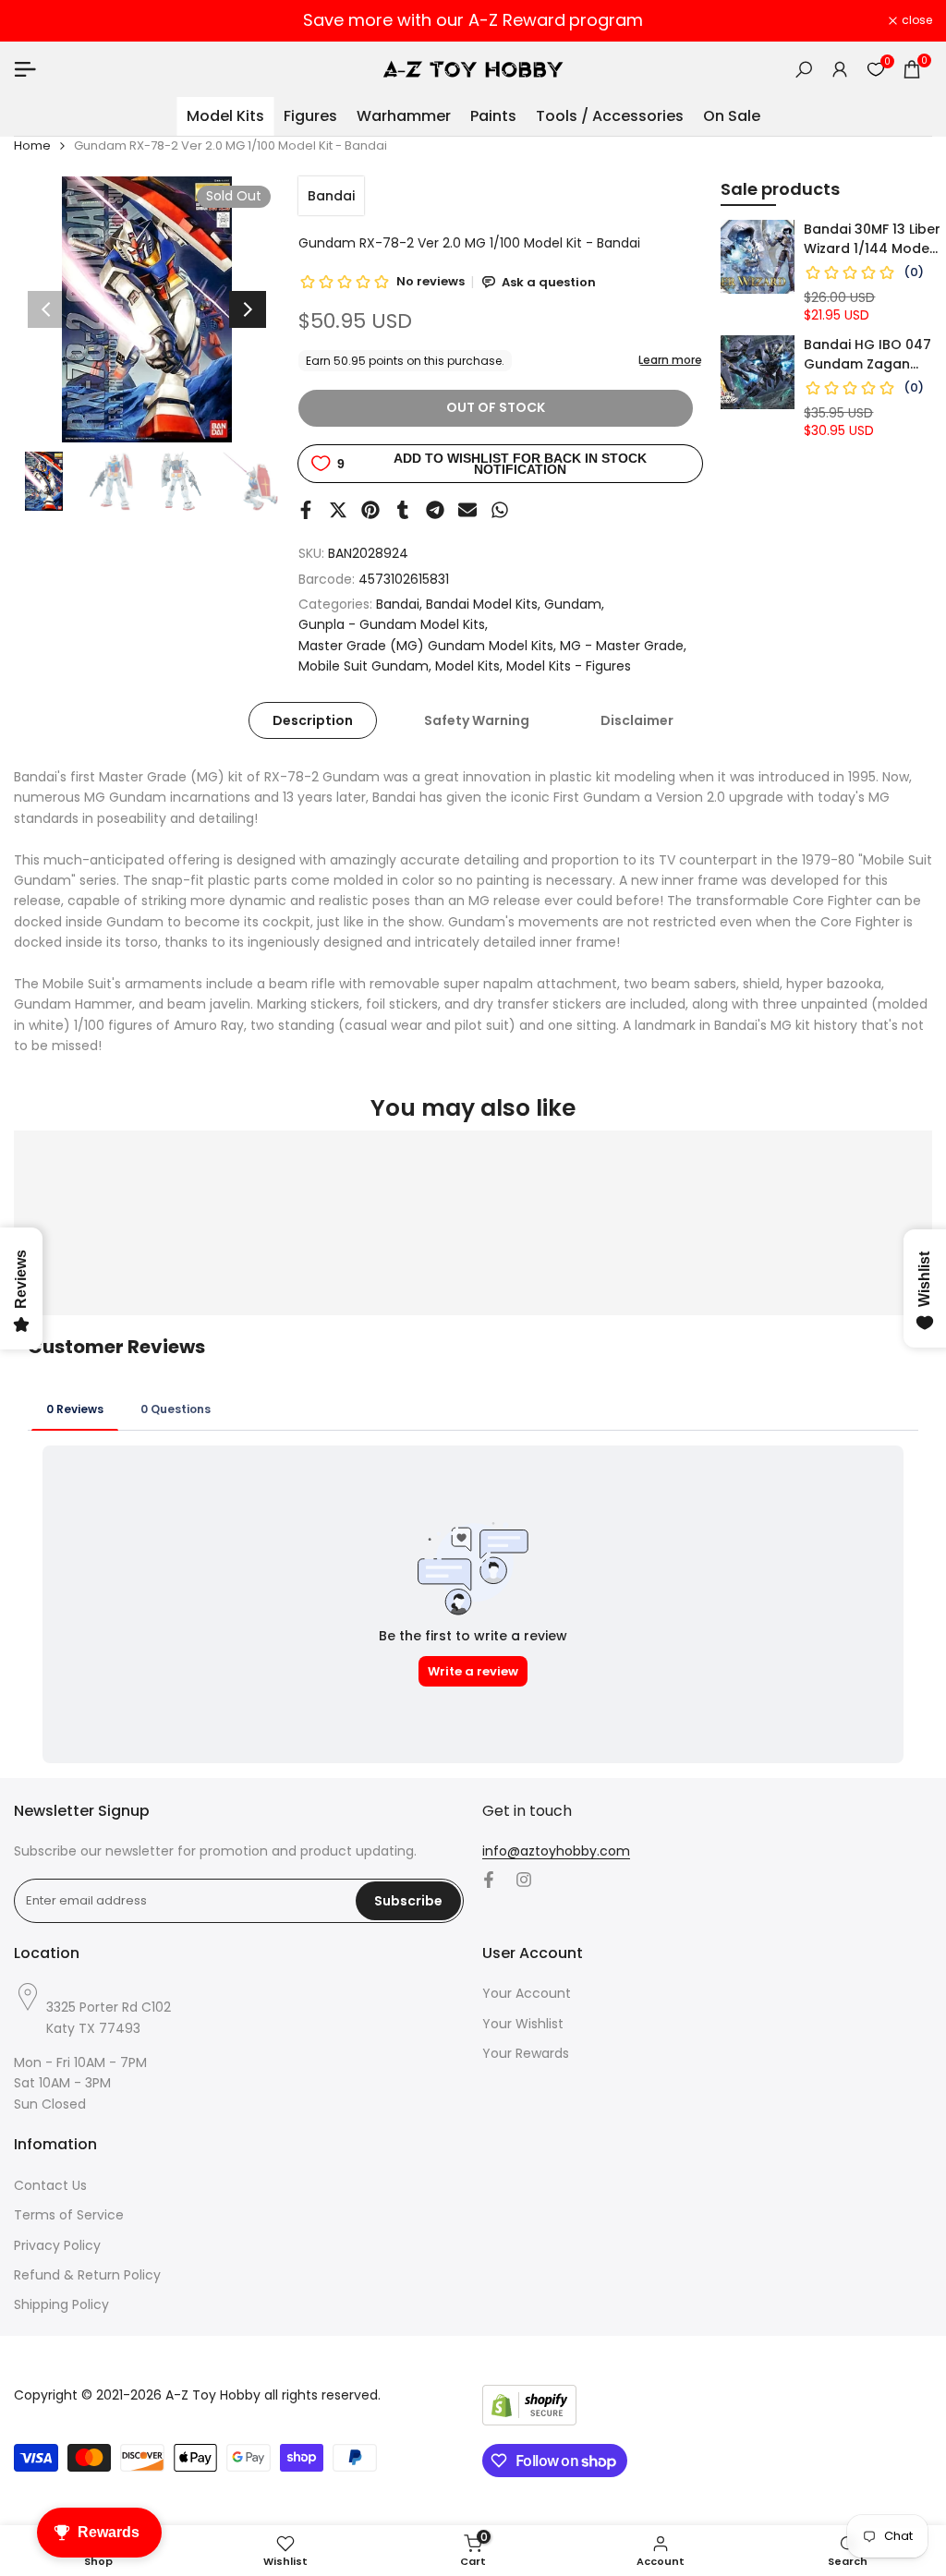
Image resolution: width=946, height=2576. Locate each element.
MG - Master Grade (622, 646)
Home (32, 145)
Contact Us (50, 2185)
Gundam (573, 604)
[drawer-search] (804, 70)
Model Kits (467, 666)
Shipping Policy (61, 2304)
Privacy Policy (57, 2245)
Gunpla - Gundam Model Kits (392, 624)
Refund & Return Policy (87, 2275)
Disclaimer (637, 720)
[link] (758, 257)
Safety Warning (477, 720)
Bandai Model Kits (482, 604)
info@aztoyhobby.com (556, 1851)
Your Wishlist (523, 2024)
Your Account (527, 1993)
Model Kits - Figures (569, 666)
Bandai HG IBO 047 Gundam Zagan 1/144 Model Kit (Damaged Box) (867, 355)
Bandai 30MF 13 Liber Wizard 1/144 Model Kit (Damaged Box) (872, 239)
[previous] (46, 309)
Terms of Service (69, 2215)
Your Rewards (526, 2053)
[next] (248, 309)
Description (313, 720)
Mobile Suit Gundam (364, 666)
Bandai (331, 196)
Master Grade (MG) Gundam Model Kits (426, 646)
